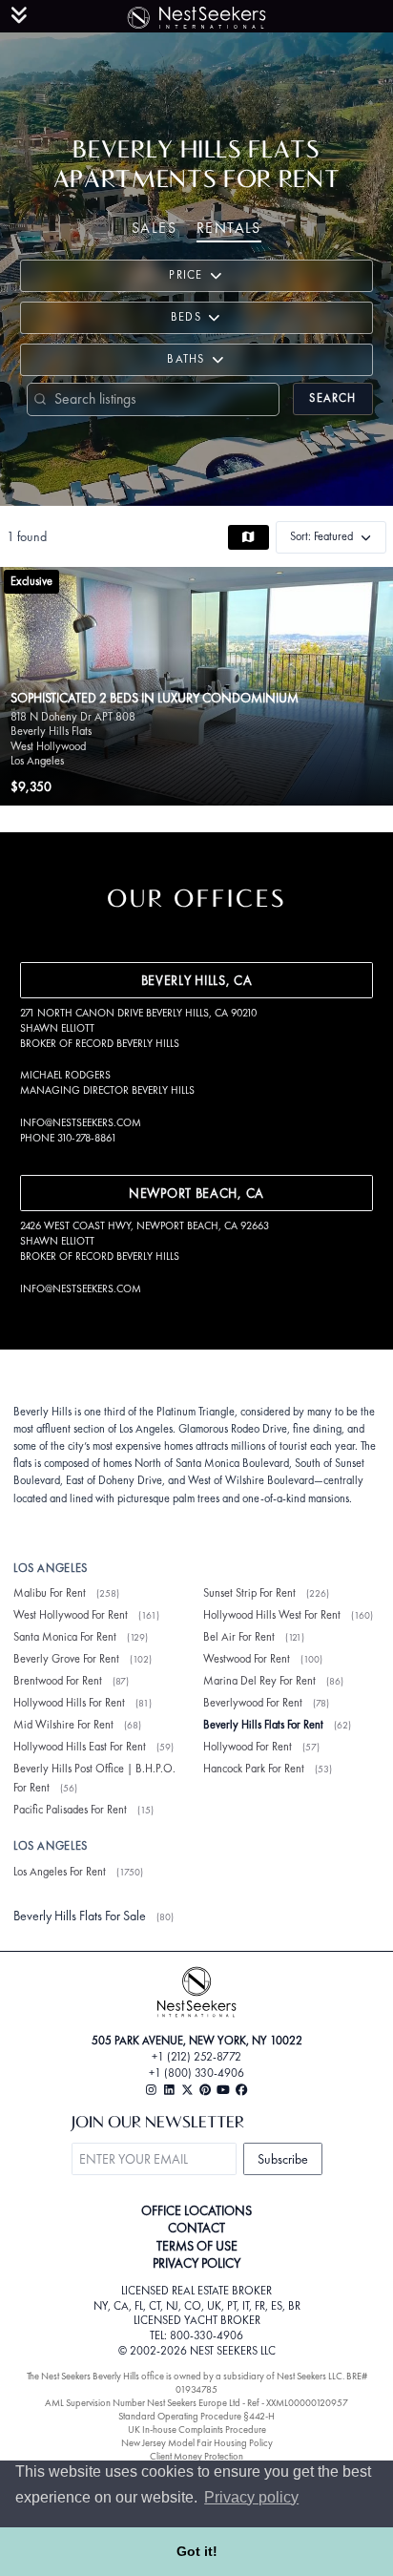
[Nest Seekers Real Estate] (196, 14)
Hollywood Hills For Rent (69, 1703)
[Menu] (19, 15)
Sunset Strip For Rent (249, 1593)
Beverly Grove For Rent (66, 1659)
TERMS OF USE (197, 2246)
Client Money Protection (196, 2456)
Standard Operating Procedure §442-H (196, 2416)
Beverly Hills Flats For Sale (80, 1916)
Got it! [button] (197, 2551)
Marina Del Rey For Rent (259, 1681)
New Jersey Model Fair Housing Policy (197, 2443)
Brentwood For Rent (58, 1681)
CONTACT (196, 2228)
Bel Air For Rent (239, 1637)
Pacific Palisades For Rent (70, 1810)
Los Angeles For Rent (60, 1872)
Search (332, 398)
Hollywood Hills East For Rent (80, 1747)
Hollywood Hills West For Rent (272, 1615)
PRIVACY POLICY (196, 2263)
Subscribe (283, 2159)
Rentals (229, 228)
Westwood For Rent (247, 1659)
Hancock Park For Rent (254, 1769)
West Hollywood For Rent (71, 1615)
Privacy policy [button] (251, 2497)
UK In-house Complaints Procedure (197, 2429)
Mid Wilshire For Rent (63, 1725)
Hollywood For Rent (248, 1747)
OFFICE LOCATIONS (196, 2210)
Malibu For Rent (50, 1593)
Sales (154, 228)
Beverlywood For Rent (253, 1703)
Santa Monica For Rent (65, 1637)
